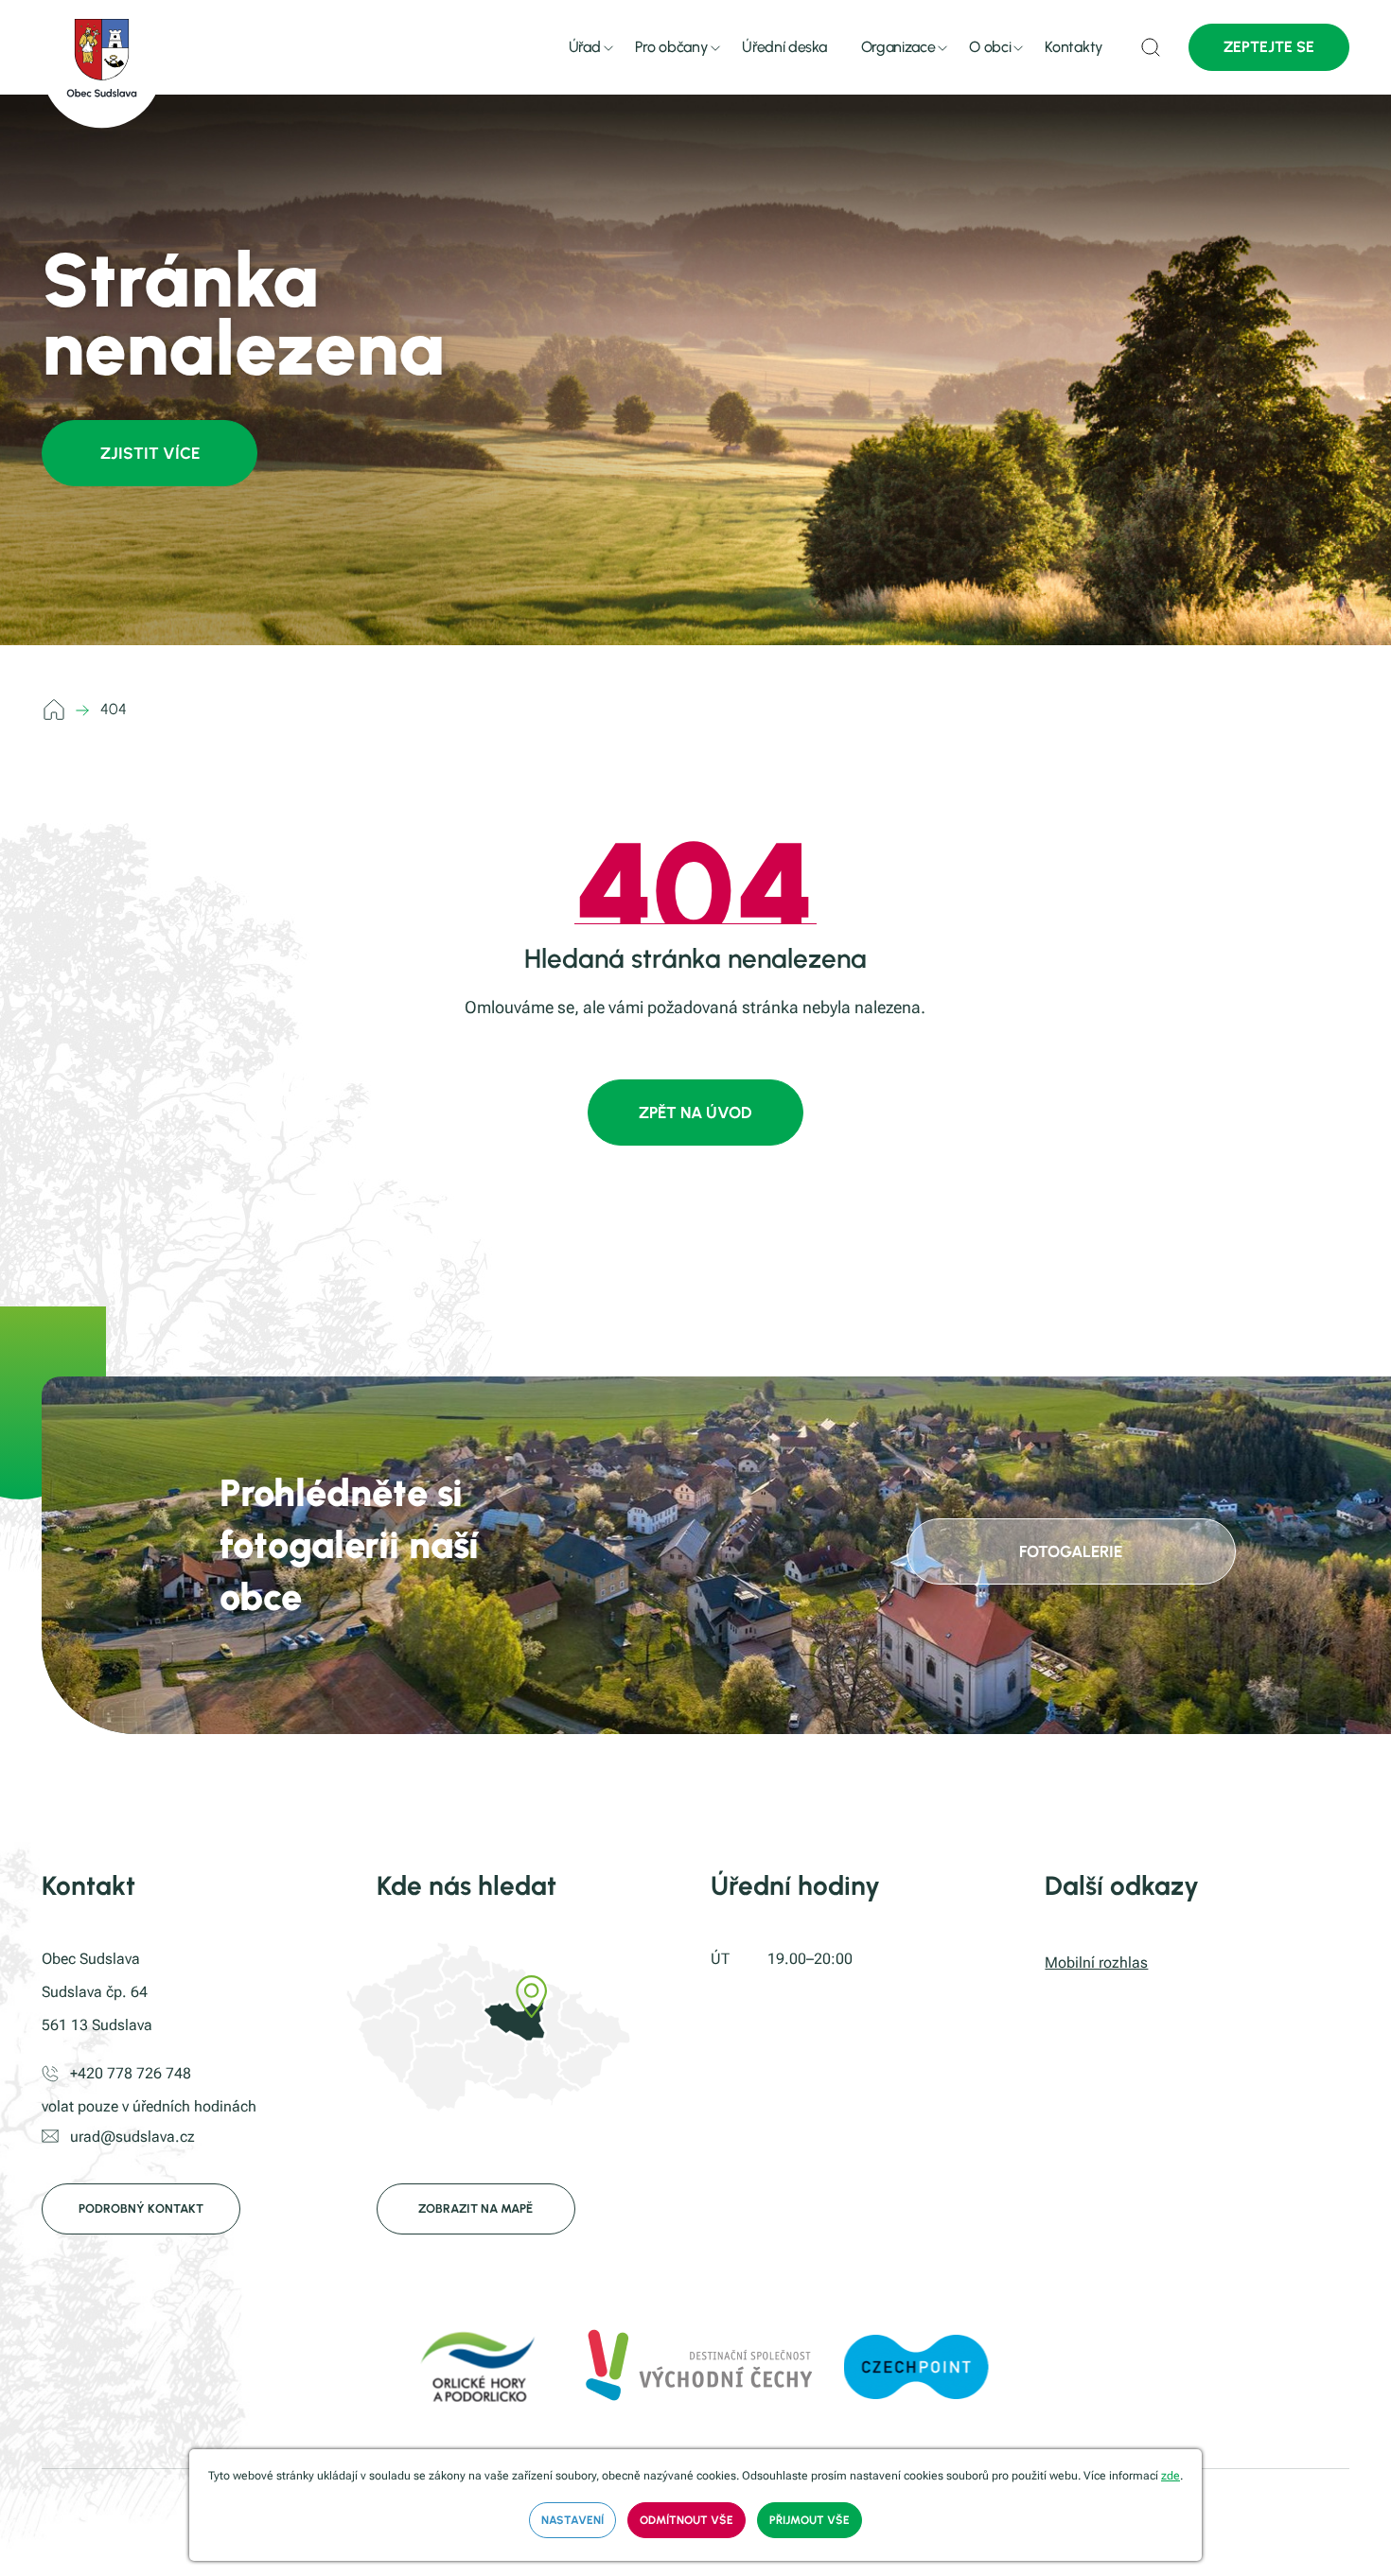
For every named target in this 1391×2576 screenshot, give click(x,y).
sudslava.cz (57, 710)
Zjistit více (150, 453)
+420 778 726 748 (131, 2073)
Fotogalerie (1071, 1551)
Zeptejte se (1269, 47)
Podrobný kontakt (141, 2208)
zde (1171, 2476)
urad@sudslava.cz (132, 2137)
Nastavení (572, 2520)
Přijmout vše (810, 2520)
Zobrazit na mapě (475, 2208)
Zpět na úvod (695, 1113)
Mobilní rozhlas (1096, 1963)
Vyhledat (1151, 47)
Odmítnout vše (687, 2520)
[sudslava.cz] (102, 64)
